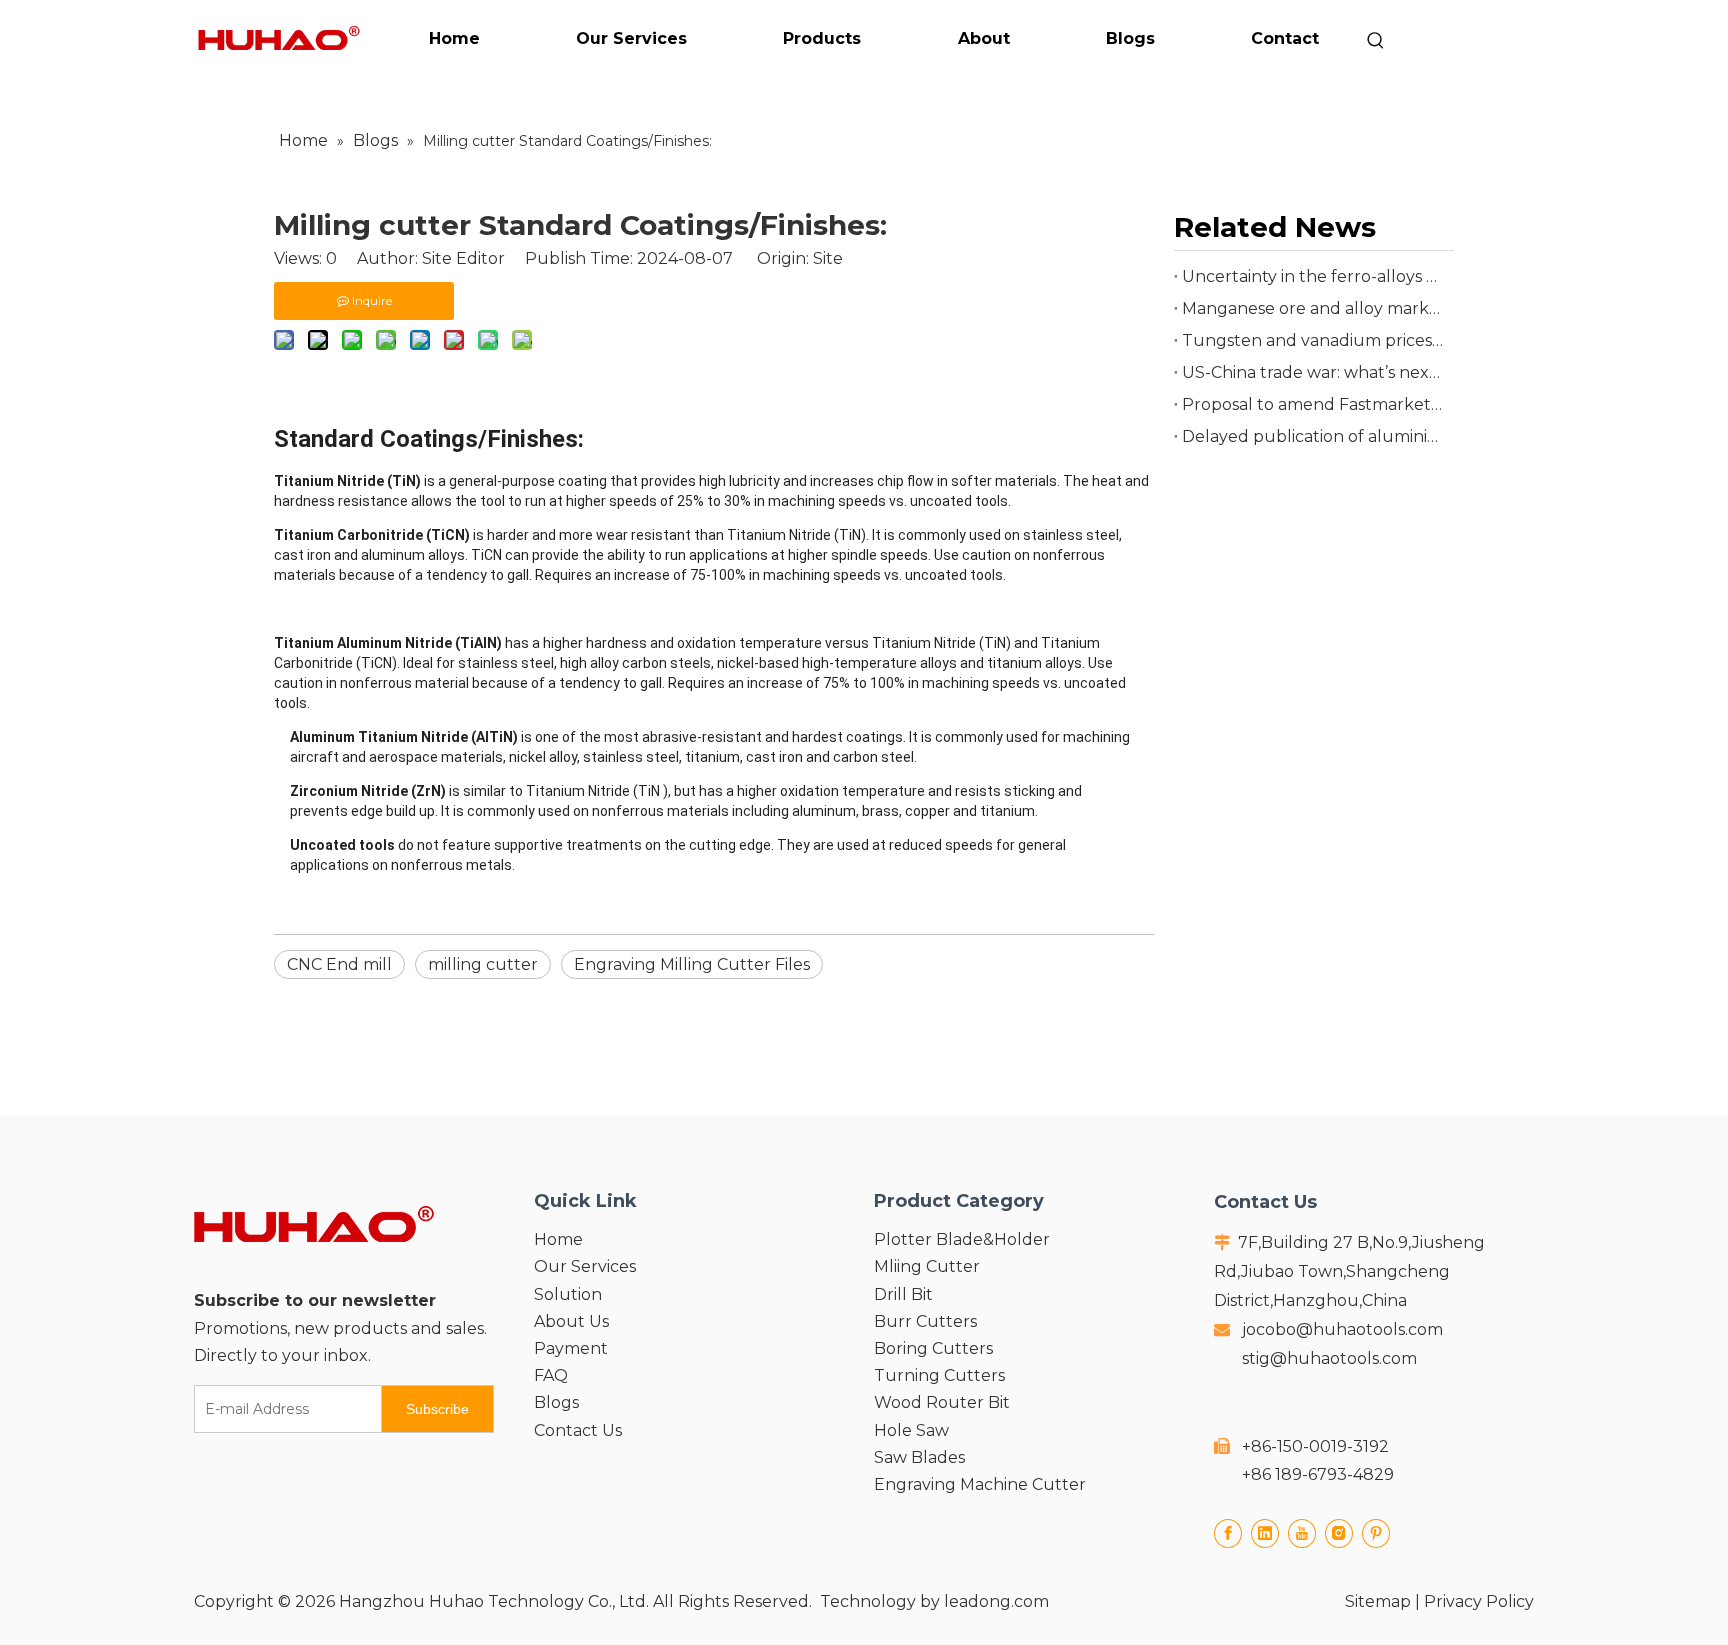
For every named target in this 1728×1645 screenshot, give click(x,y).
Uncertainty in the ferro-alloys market (1314, 276)
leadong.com (996, 1601)
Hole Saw (911, 1430)
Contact (1285, 38)
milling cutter (483, 964)
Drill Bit (903, 1294)
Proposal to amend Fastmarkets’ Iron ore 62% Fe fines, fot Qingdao (1314, 404)
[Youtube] (1302, 1533)
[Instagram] (1339, 1533)
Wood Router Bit (942, 1402)
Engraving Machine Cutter (980, 1484)
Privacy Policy (1479, 1601)
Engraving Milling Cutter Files (692, 964)
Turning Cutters (939, 1375)
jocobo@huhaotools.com (1342, 1329)
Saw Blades (919, 1457)
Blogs (1130, 38)
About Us (571, 1321)
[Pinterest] (1376, 1533)
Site (828, 258)
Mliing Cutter (927, 1266)
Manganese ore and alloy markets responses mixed (1314, 308)
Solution (568, 1294)
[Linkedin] (1265, 1533)
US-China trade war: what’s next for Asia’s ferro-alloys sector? (1314, 372)
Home (454, 38)
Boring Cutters (933, 1348)
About (984, 38)
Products (822, 38)
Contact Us (578, 1430)
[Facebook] (1228, 1533)
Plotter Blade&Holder (962, 1239)
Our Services (631, 38)
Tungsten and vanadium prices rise (1314, 340)
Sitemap (1378, 1601)
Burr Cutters (925, 1321)
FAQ (551, 1375)
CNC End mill (339, 964)
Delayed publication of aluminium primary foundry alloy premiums (1314, 436)
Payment (571, 1348)
